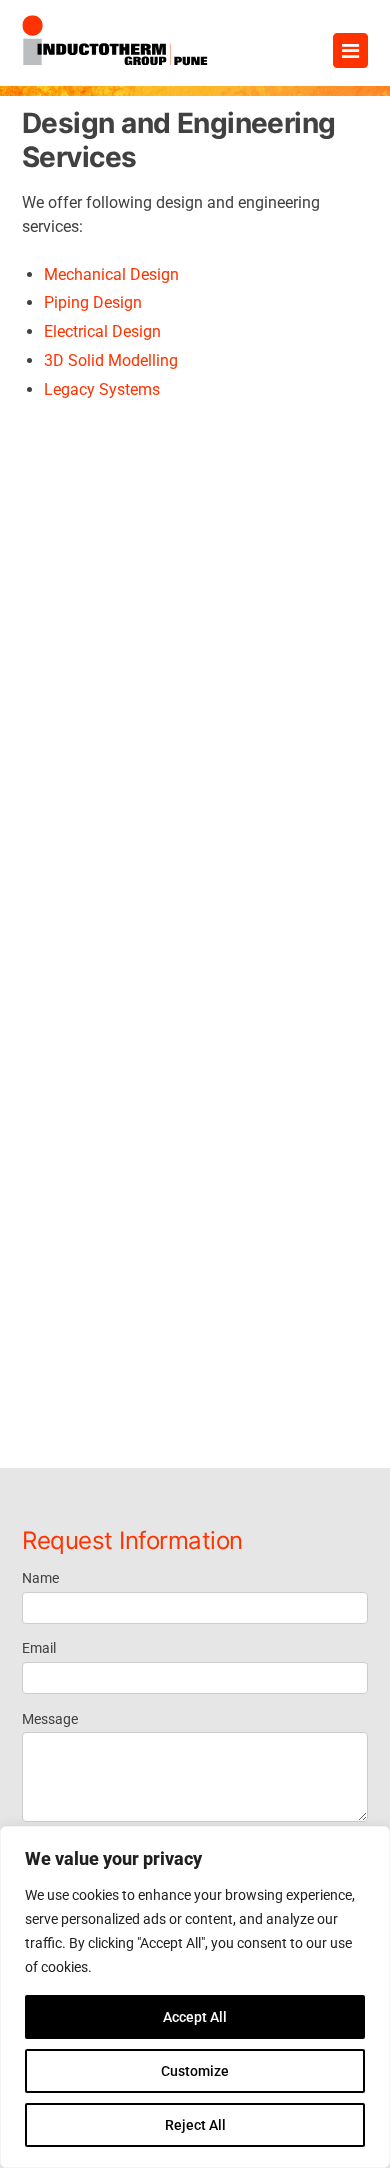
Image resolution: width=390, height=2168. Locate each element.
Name (40, 1578)
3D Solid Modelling (111, 360)
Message (50, 1719)
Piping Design (93, 302)
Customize (195, 2071)
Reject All (195, 2125)
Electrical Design (102, 331)
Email (39, 1648)
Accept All (195, 2017)
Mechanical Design (111, 274)
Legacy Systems (102, 389)
